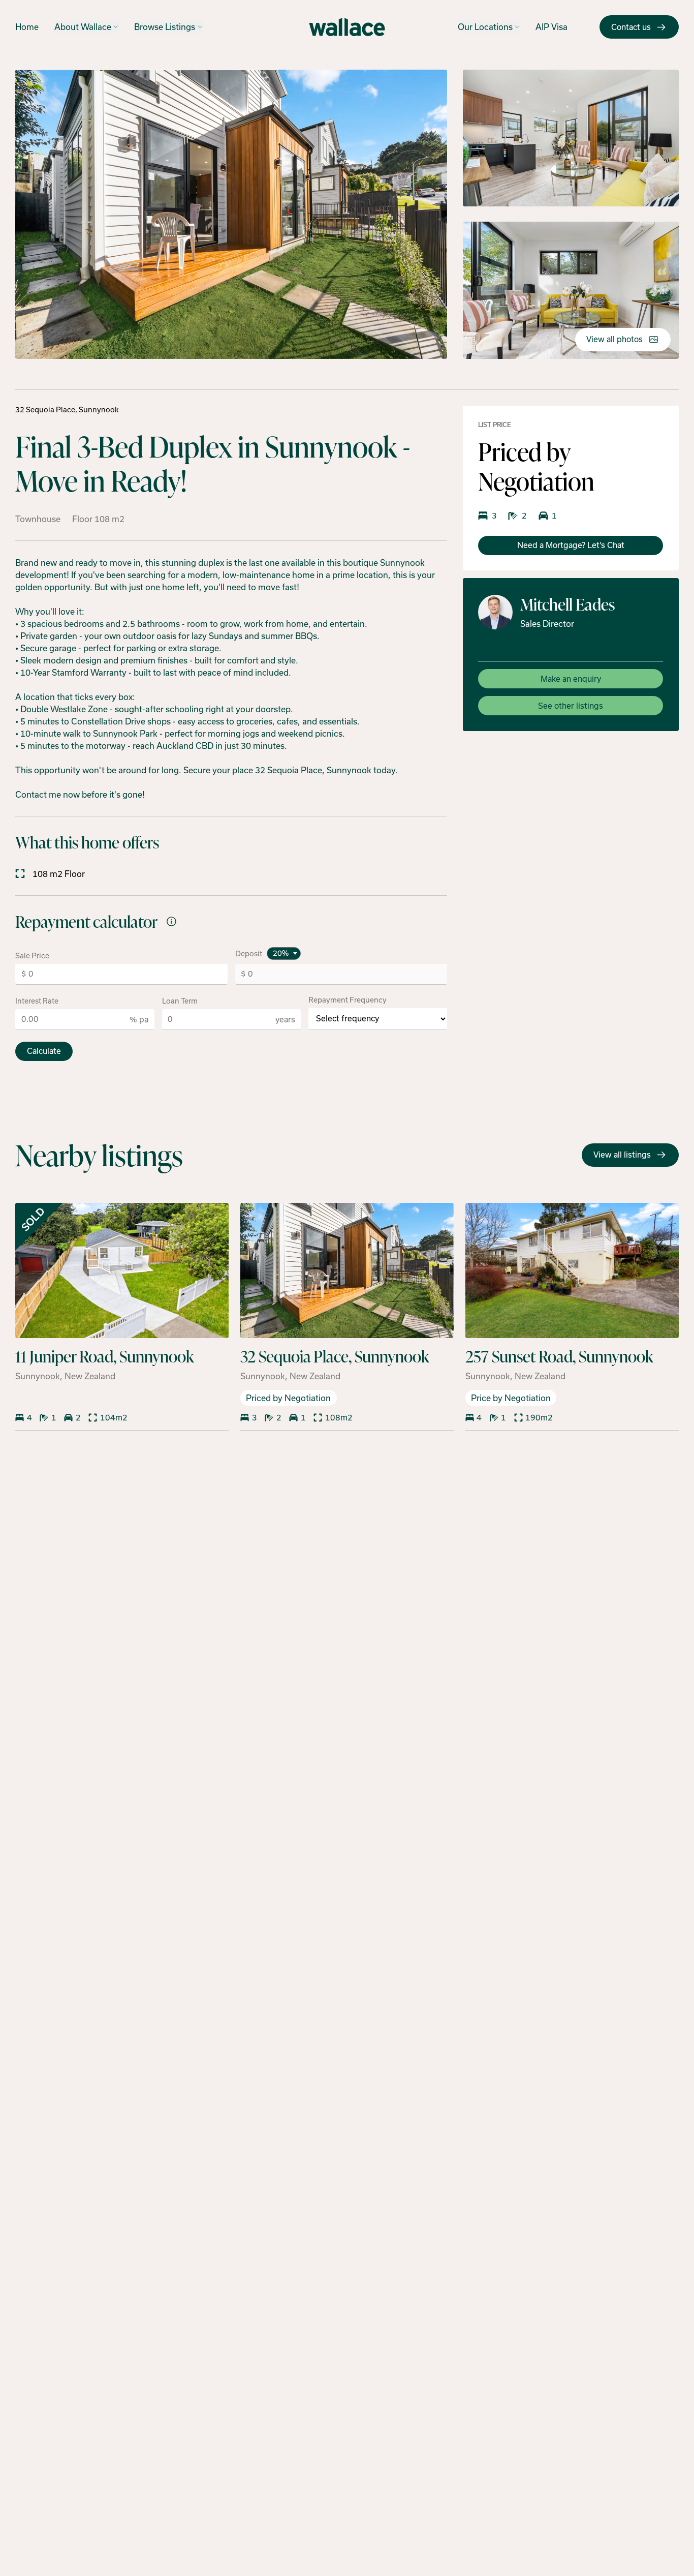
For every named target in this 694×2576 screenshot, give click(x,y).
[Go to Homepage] (347, 27)
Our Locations (485, 27)
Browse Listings (165, 27)
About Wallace (83, 27)
